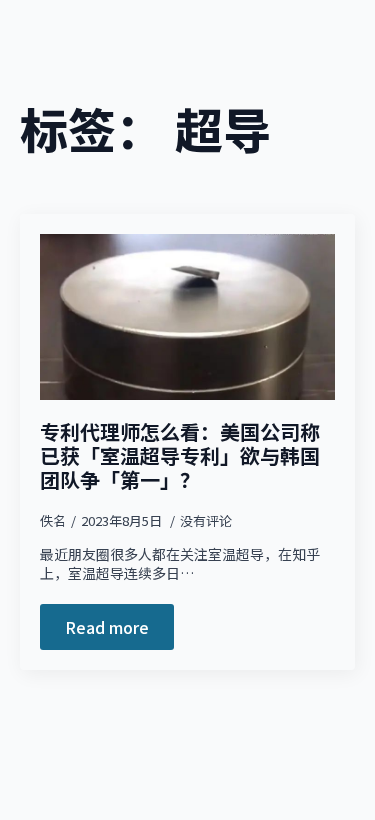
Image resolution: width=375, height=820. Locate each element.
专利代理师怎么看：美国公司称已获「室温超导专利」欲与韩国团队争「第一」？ (180, 456)
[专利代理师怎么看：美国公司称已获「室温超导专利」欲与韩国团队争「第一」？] (187, 317)
